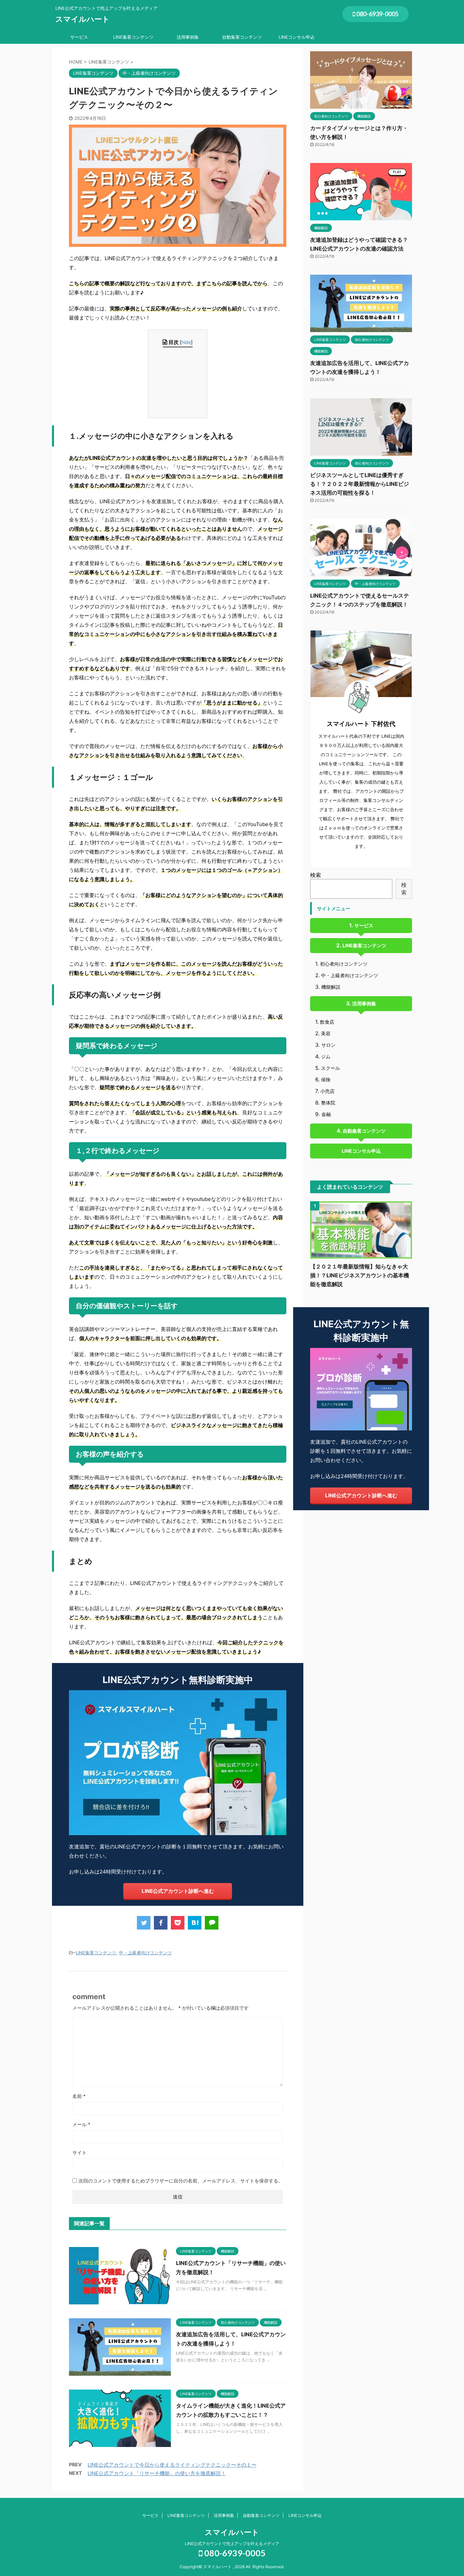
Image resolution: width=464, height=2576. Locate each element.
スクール (331, 1068)
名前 (79, 2096)
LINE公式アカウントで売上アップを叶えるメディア (232, 2544)
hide (186, 342)
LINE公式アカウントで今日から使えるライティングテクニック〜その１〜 (172, 2465)
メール (81, 2124)
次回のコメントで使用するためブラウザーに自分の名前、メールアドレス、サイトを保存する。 (181, 2181)
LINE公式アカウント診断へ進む (178, 1891)
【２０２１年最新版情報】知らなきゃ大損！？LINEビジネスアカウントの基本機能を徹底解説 (360, 1275)
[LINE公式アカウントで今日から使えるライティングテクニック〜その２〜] (195, 1923)
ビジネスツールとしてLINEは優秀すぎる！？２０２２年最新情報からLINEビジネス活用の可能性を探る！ (360, 484)
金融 (326, 1114)
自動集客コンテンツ (242, 37)
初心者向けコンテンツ (344, 964)
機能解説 (331, 987)
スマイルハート (83, 19)
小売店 (327, 1091)
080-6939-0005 (377, 14)
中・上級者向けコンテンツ (145, 1953)
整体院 (328, 1103)
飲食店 (327, 1022)
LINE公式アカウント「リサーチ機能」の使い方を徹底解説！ (157, 2473)
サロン (328, 1045)
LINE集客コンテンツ (133, 37)
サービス (79, 37)
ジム (326, 1056)
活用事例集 (188, 37)
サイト (79, 2152)
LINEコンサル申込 (297, 37)
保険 (326, 1080)
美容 (326, 1033)
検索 (316, 875)
